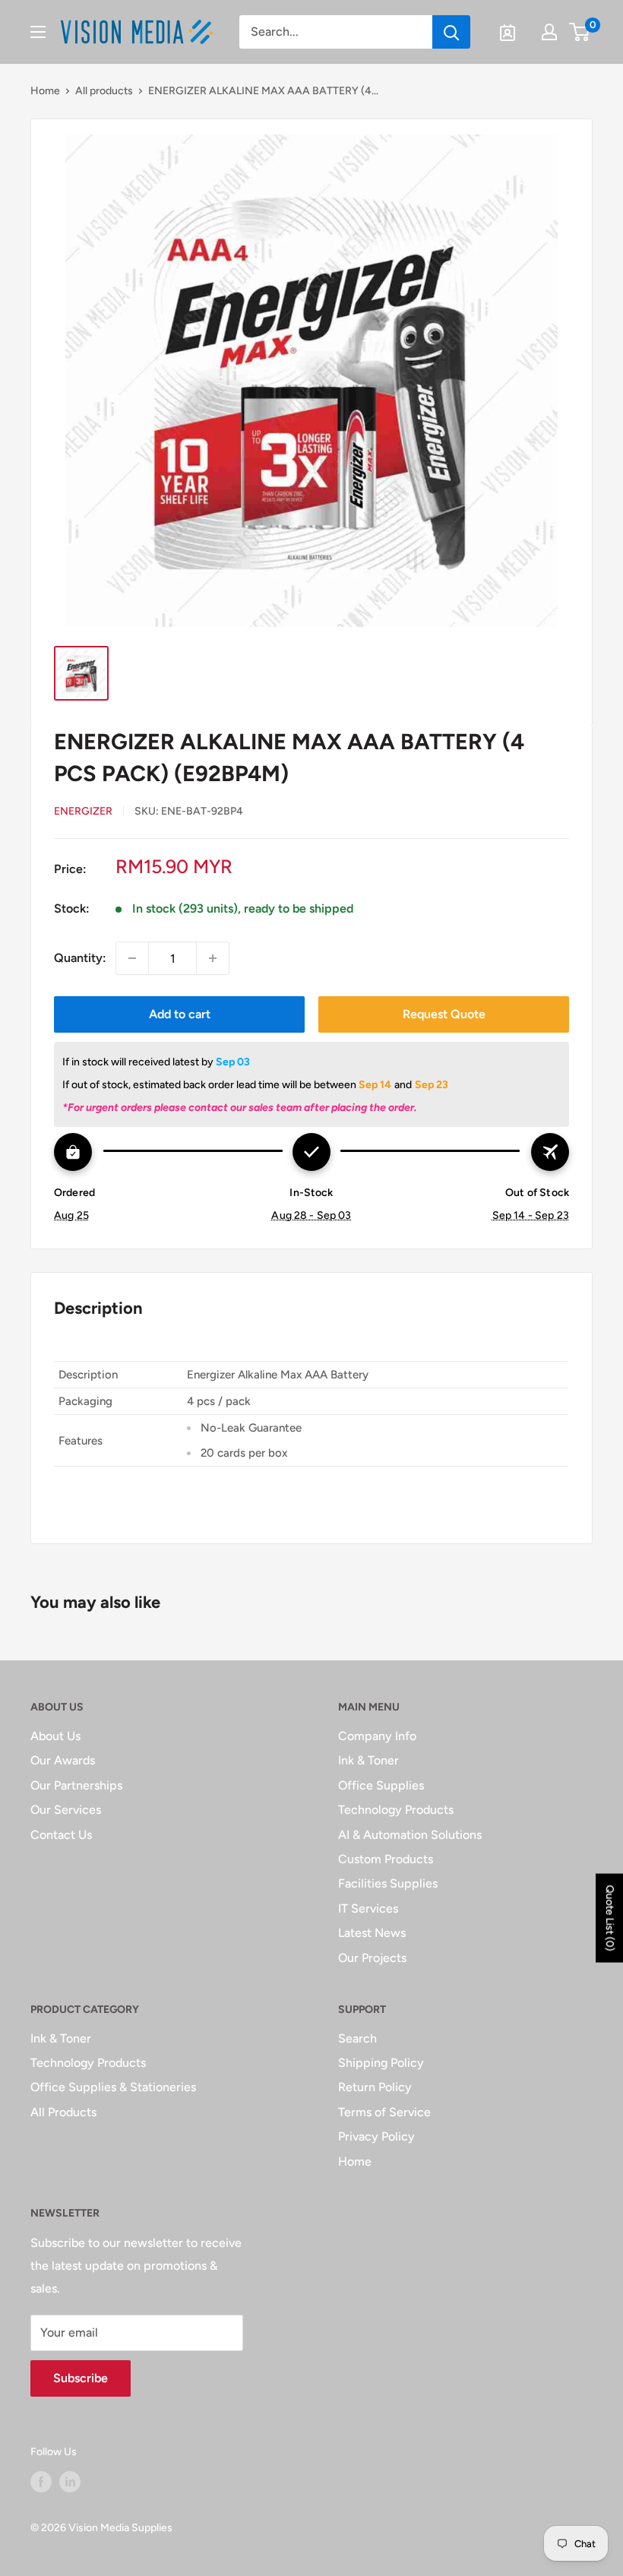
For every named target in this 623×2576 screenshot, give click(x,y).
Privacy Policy (376, 2136)
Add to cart (180, 1014)
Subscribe (81, 2378)
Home (45, 91)
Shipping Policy (381, 2063)
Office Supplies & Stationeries (113, 2087)
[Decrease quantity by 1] (132, 958)
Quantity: (80, 958)
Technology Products (396, 1810)
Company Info (377, 1736)
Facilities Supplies (388, 1883)
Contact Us (61, 1835)
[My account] (549, 32)
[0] (580, 32)
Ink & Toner (368, 1760)
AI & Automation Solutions (410, 1835)
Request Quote (444, 1014)
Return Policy (375, 2087)
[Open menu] (38, 32)
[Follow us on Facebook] (41, 2482)
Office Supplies (381, 1785)
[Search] (451, 32)
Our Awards (63, 1760)
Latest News (372, 1933)
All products (104, 91)
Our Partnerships (76, 1785)
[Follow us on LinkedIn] (70, 2482)
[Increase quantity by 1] (213, 958)
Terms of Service (384, 2112)
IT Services (368, 1908)
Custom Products (386, 1859)
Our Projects (372, 1958)
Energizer (83, 811)
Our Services (66, 1810)
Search (357, 2038)
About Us (55, 1736)
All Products (63, 2112)
